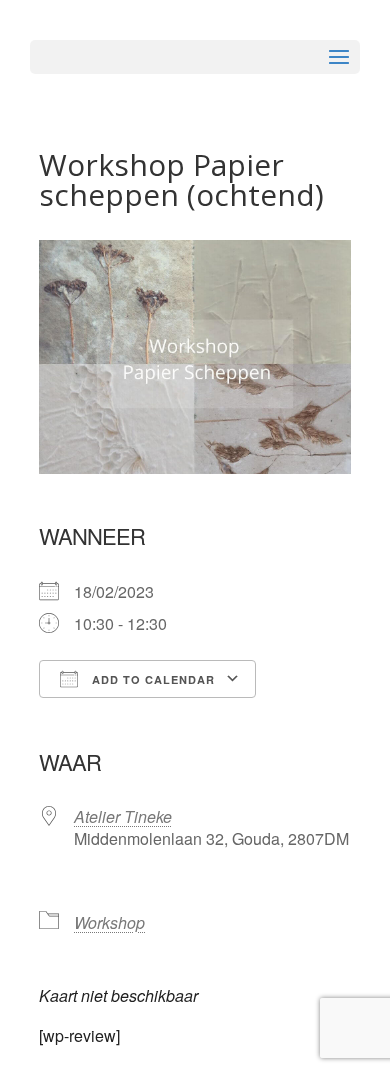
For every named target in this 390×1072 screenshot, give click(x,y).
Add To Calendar (151, 679)
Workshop (109, 922)
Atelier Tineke (123, 816)
